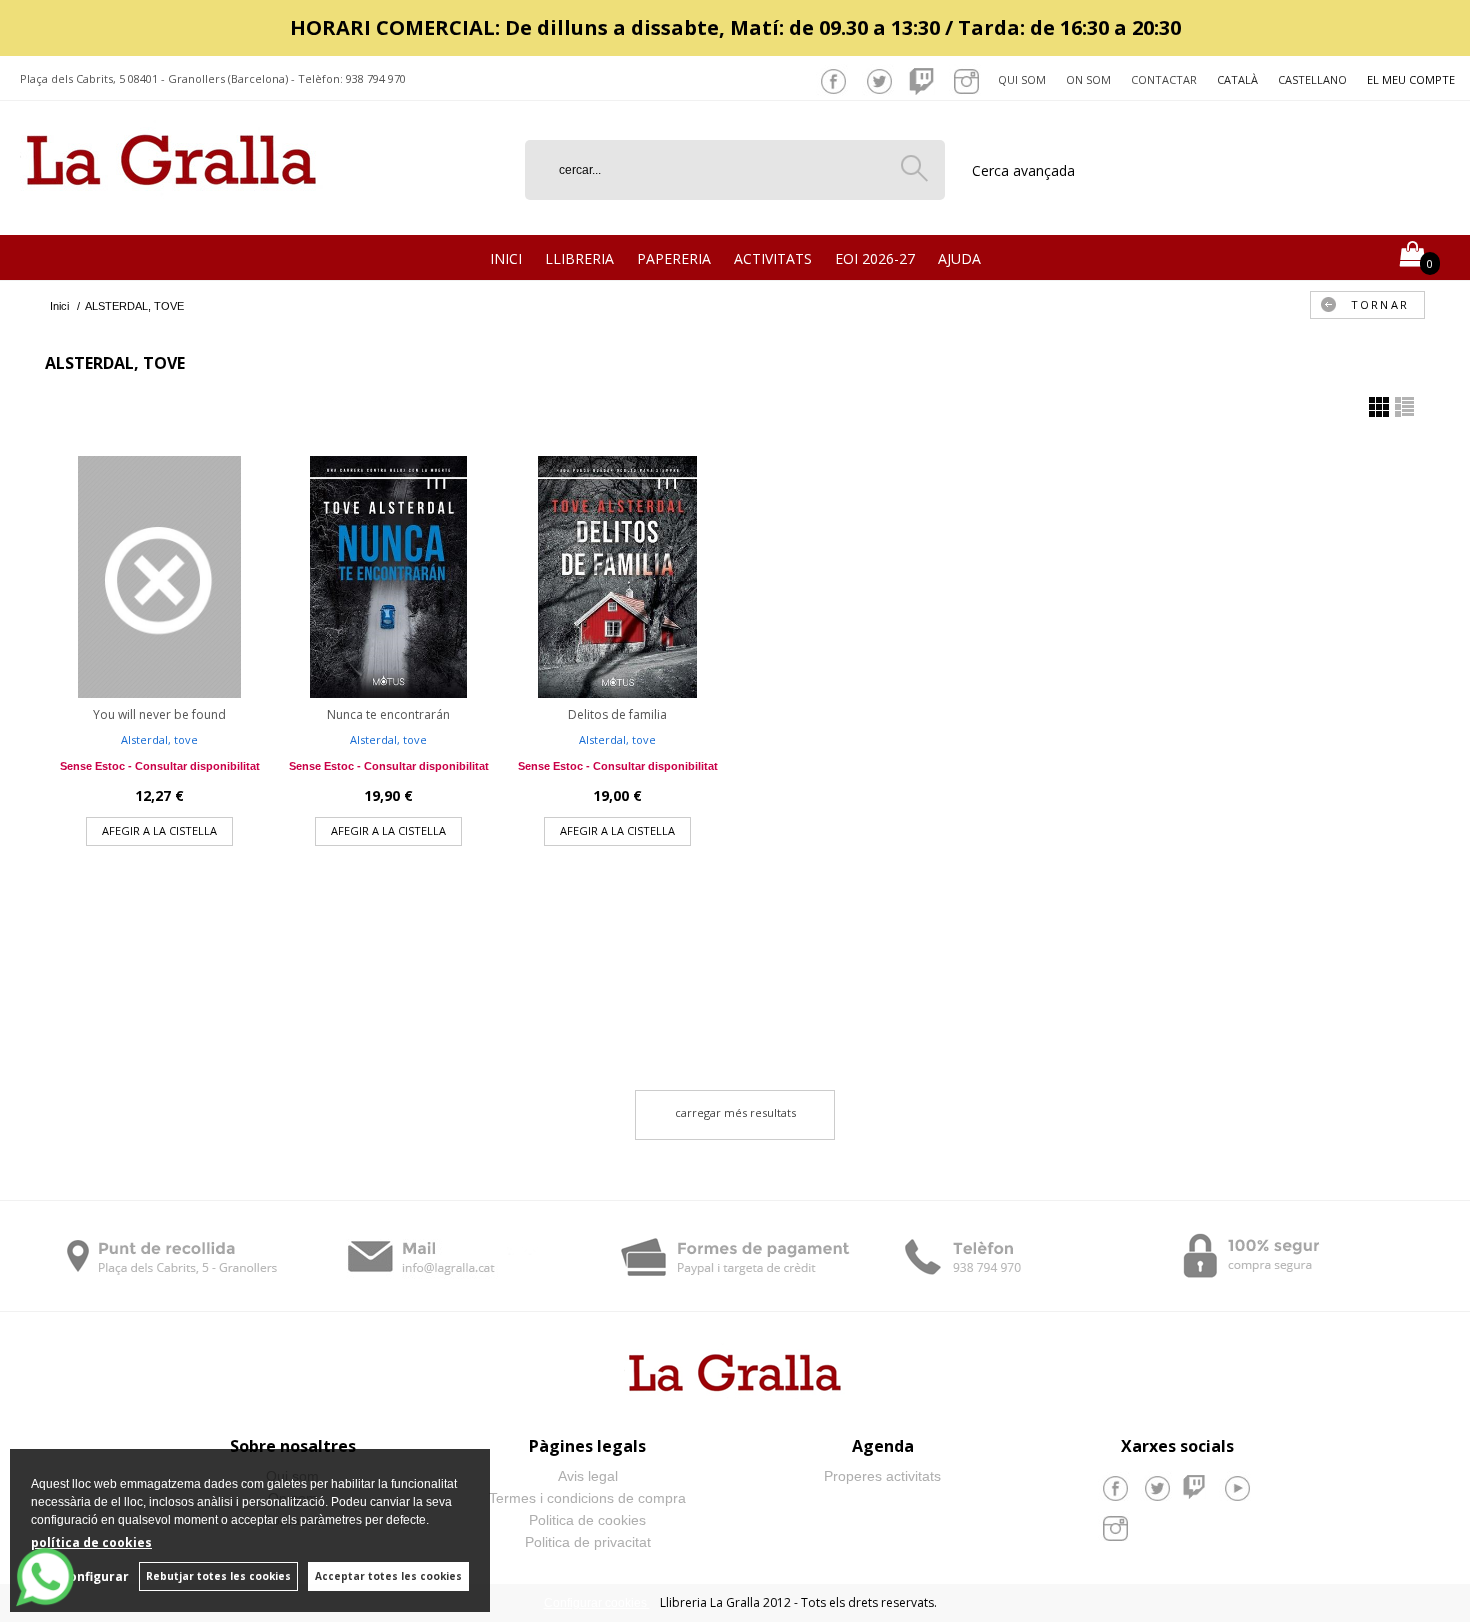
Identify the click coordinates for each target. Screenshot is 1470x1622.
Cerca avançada (1023, 170)
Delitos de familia (617, 714)
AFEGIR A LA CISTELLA (159, 830)
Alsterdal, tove (159, 739)
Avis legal (588, 1476)
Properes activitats (882, 1476)
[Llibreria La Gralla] (171, 210)
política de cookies (91, 1542)
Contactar (1164, 79)
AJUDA (959, 258)
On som (1088, 79)
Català (1237, 79)
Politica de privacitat (588, 1542)
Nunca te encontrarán (388, 714)
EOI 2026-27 (875, 258)
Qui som (1022, 79)
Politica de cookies (587, 1520)
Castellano (1312, 79)
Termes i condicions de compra (587, 1498)
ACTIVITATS (773, 258)
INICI (506, 258)
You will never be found (159, 714)
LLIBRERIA (579, 258)
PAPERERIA (674, 258)
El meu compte (1411, 79)
